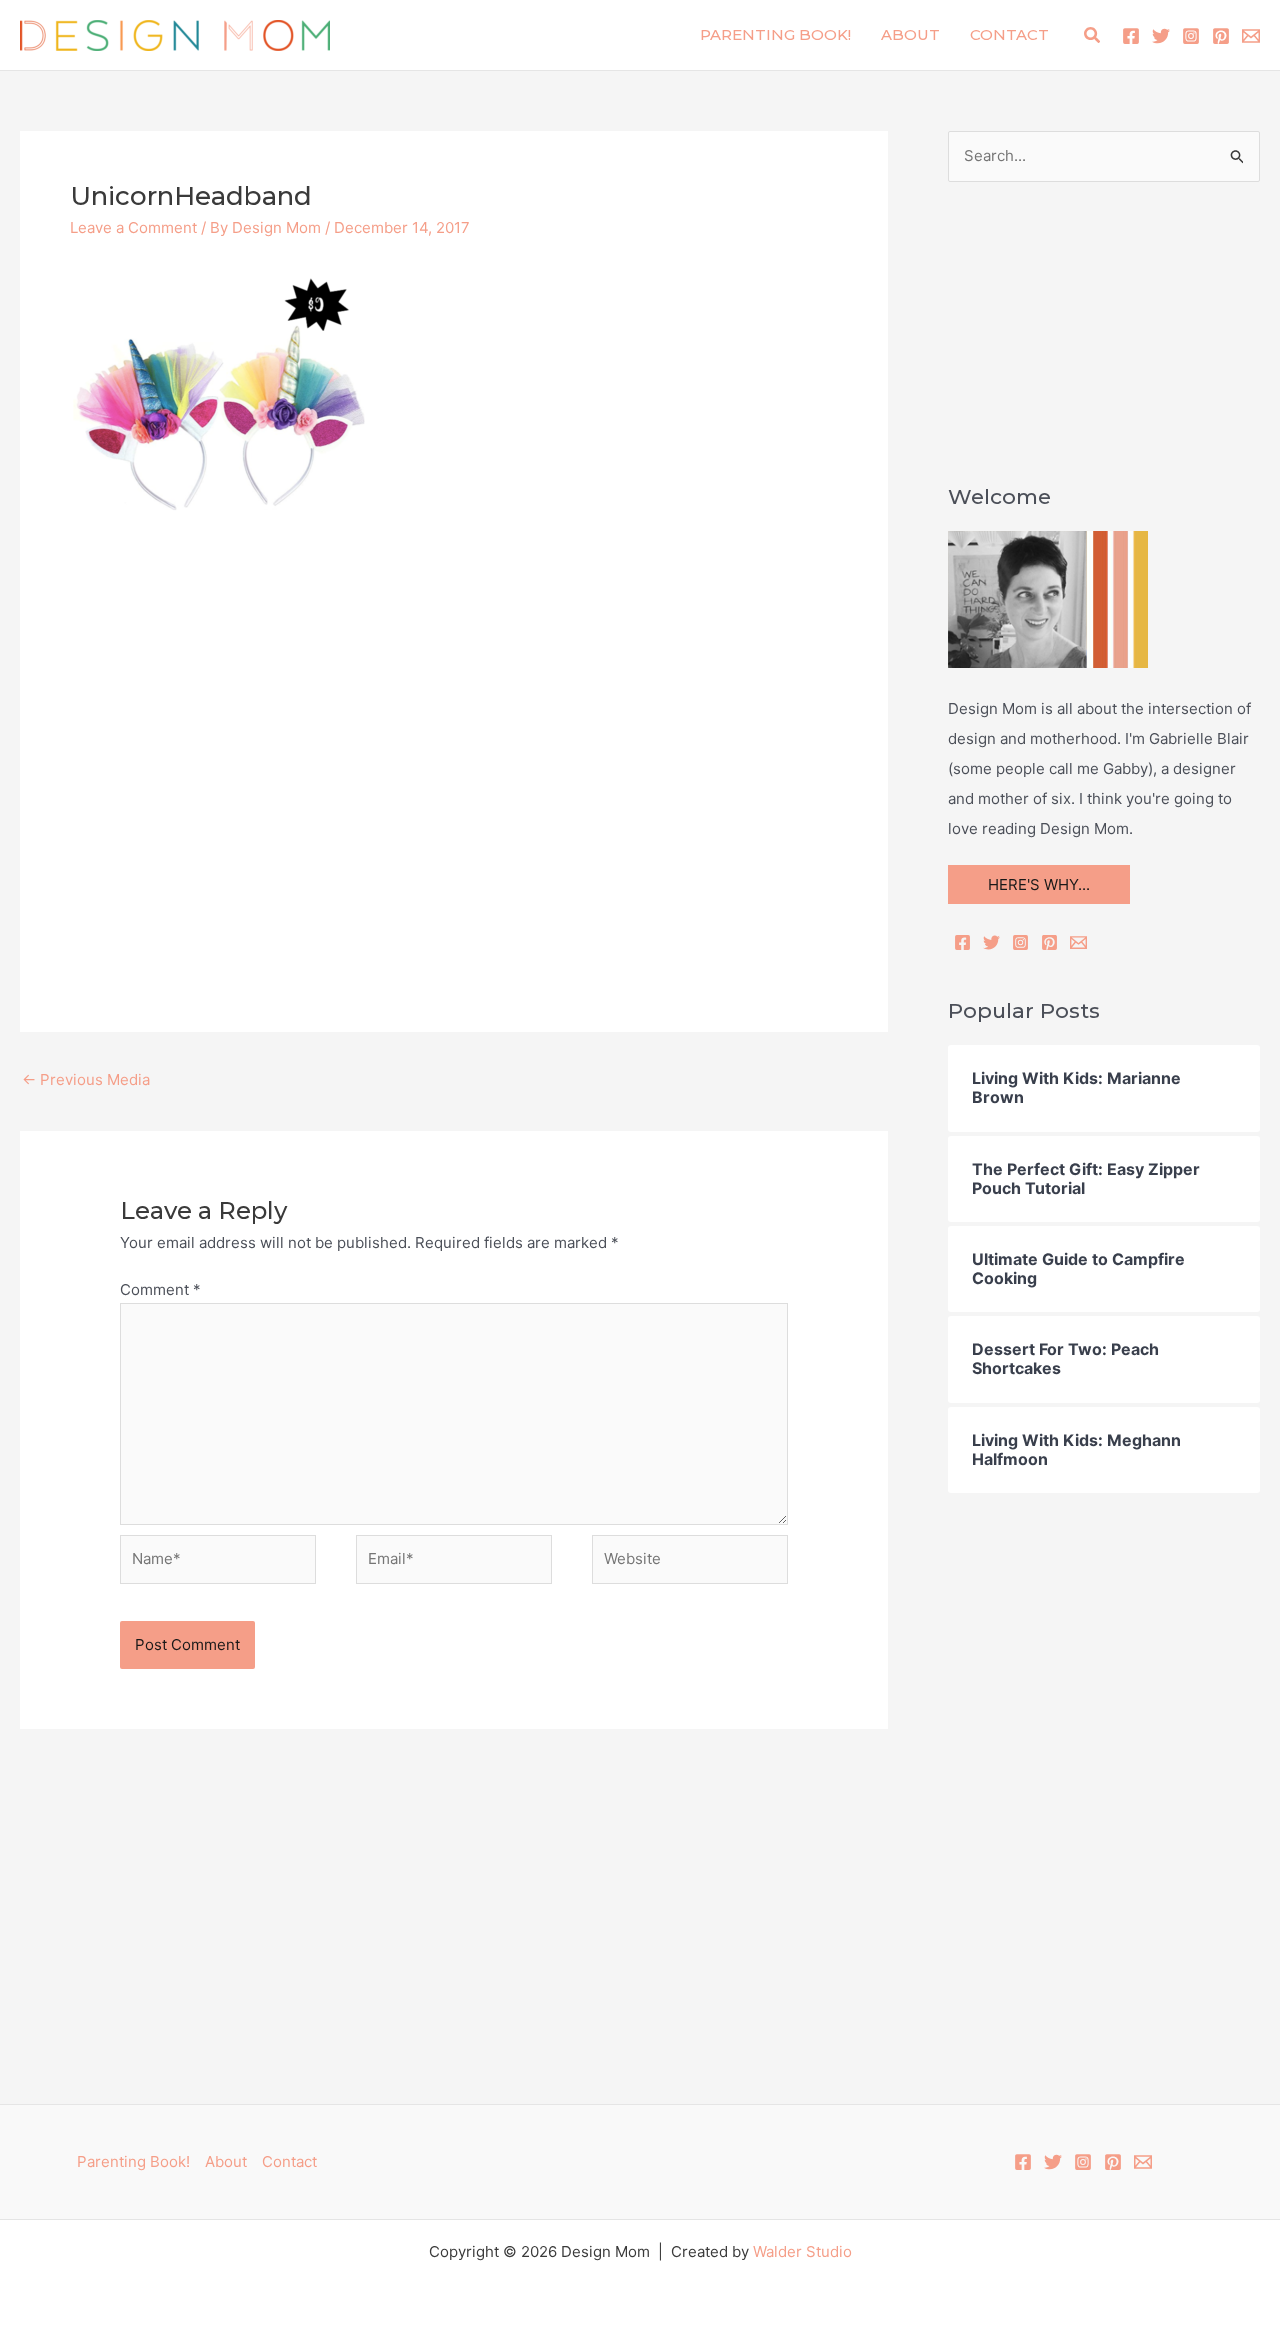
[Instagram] (1191, 36)
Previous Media (86, 1079)
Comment (160, 1289)
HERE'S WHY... (1039, 884)
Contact (1009, 34)
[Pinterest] (1221, 36)
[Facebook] (1131, 36)
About (910, 34)
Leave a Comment (133, 227)
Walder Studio (802, 2251)
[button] (1093, 35)
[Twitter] (1161, 36)
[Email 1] (1251, 36)
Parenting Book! (775, 34)
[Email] (1078, 942)
